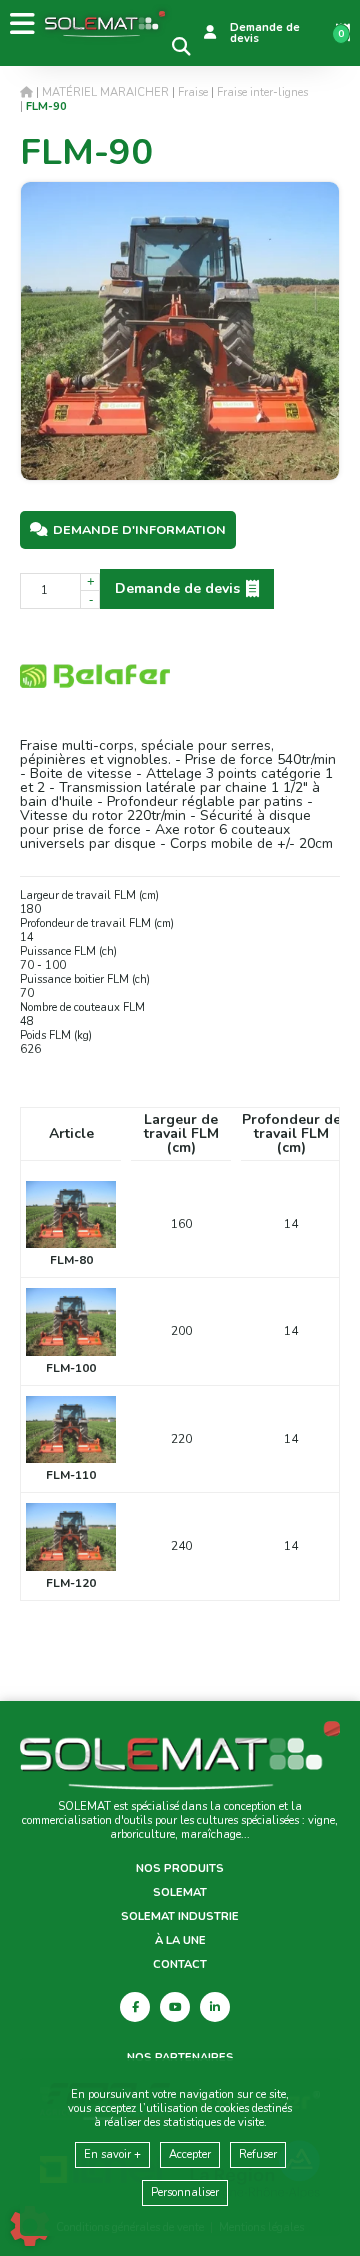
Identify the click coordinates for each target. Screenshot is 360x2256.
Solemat (180, 1893)
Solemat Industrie (180, 1917)
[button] (46, 106)
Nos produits (180, 1869)
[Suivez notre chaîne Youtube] (175, 2007)
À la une (180, 1941)
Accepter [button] (190, 2154)
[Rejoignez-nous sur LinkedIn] (215, 2007)
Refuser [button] (258, 2154)
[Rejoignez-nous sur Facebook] (135, 2007)
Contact (180, 1965)
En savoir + (112, 2154)
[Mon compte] (210, 33)
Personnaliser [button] (185, 2192)
